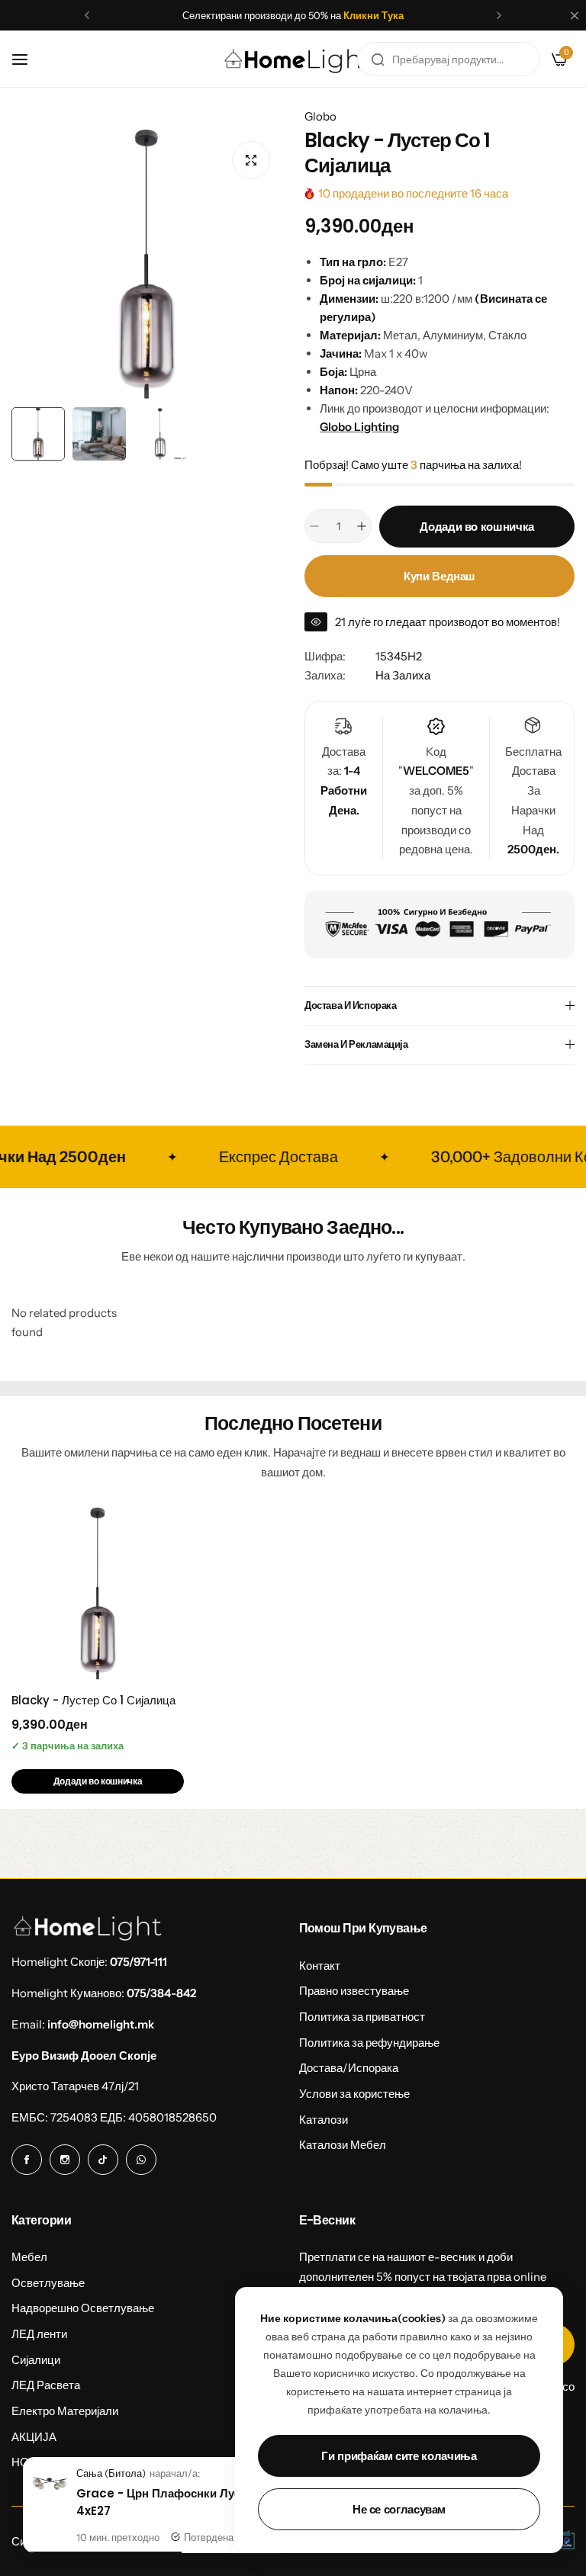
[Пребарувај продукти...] (378, 59)
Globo (320, 116)
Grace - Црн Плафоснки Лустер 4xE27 (167, 2502)
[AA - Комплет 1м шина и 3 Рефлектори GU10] (50, 2499)
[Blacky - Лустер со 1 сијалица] (98, 1594)
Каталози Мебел (343, 2145)
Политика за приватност (362, 2017)
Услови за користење (354, 2094)
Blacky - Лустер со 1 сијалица (93, 1700)
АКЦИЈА (34, 2437)
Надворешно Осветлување (83, 2308)
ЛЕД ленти (39, 2334)
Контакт (320, 1966)
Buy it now (439, 576)
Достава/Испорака (349, 2068)
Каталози (324, 2120)
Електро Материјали (65, 2411)
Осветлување (48, 2283)
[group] (146, 265)
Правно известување (354, 1991)
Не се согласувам (399, 2509)
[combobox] (449, 59)
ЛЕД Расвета (46, 2385)
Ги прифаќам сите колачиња (399, 2456)
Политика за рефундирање (369, 2043)
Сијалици (36, 2360)
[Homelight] (298, 59)
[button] (87, 15)
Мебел (29, 2257)
